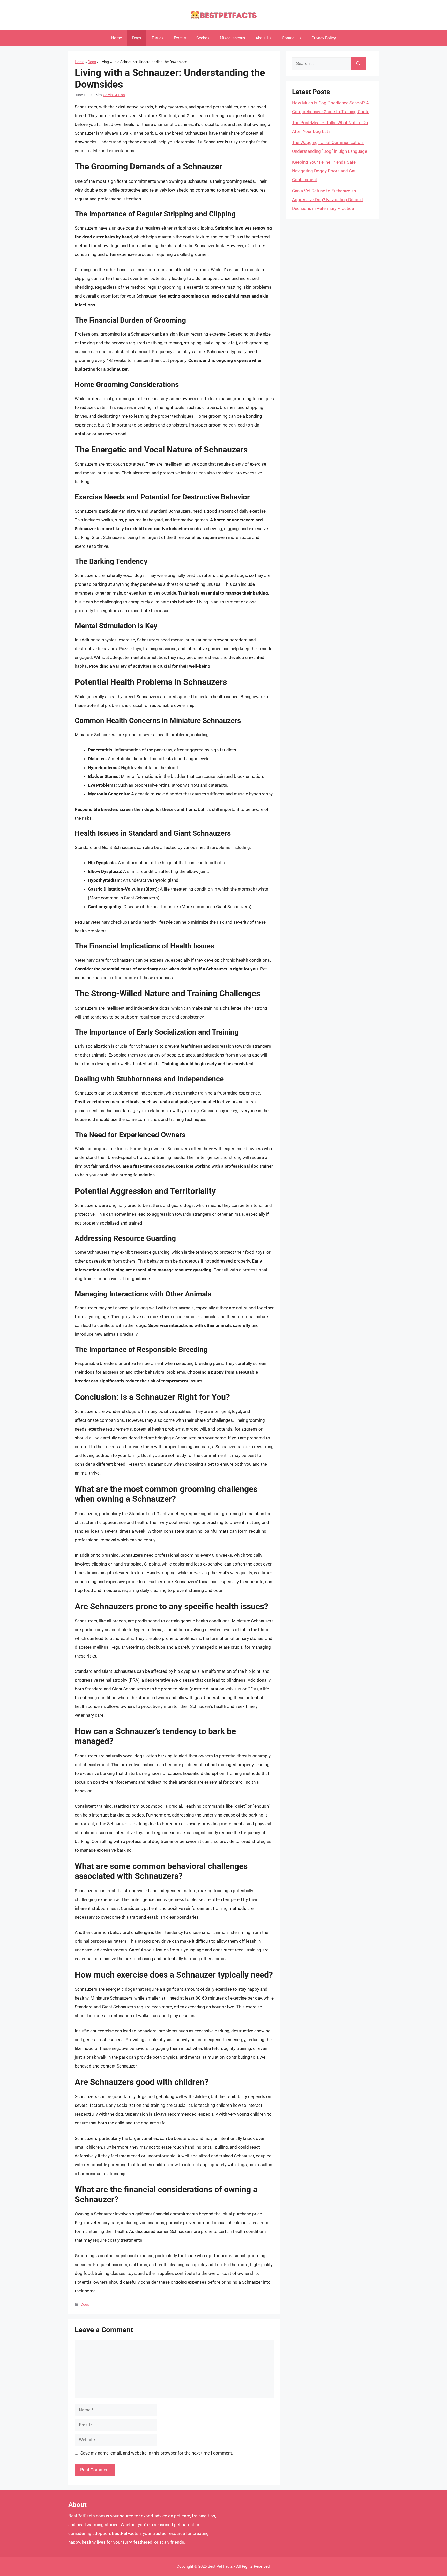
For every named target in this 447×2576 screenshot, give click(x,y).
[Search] (358, 64)
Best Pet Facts (220, 2566)
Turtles (158, 38)
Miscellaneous (233, 38)
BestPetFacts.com (87, 2516)
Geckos (203, 38)
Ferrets (180, 38)
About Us (264, 38)
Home (117, 38)
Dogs (137, 38)
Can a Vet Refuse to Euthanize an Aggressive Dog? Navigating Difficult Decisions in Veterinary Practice (328, 200)
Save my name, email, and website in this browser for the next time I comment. (157, 2453)
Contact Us (292, 38)
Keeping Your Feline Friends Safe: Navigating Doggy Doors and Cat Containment (324, 171)
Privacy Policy (324, 38)
